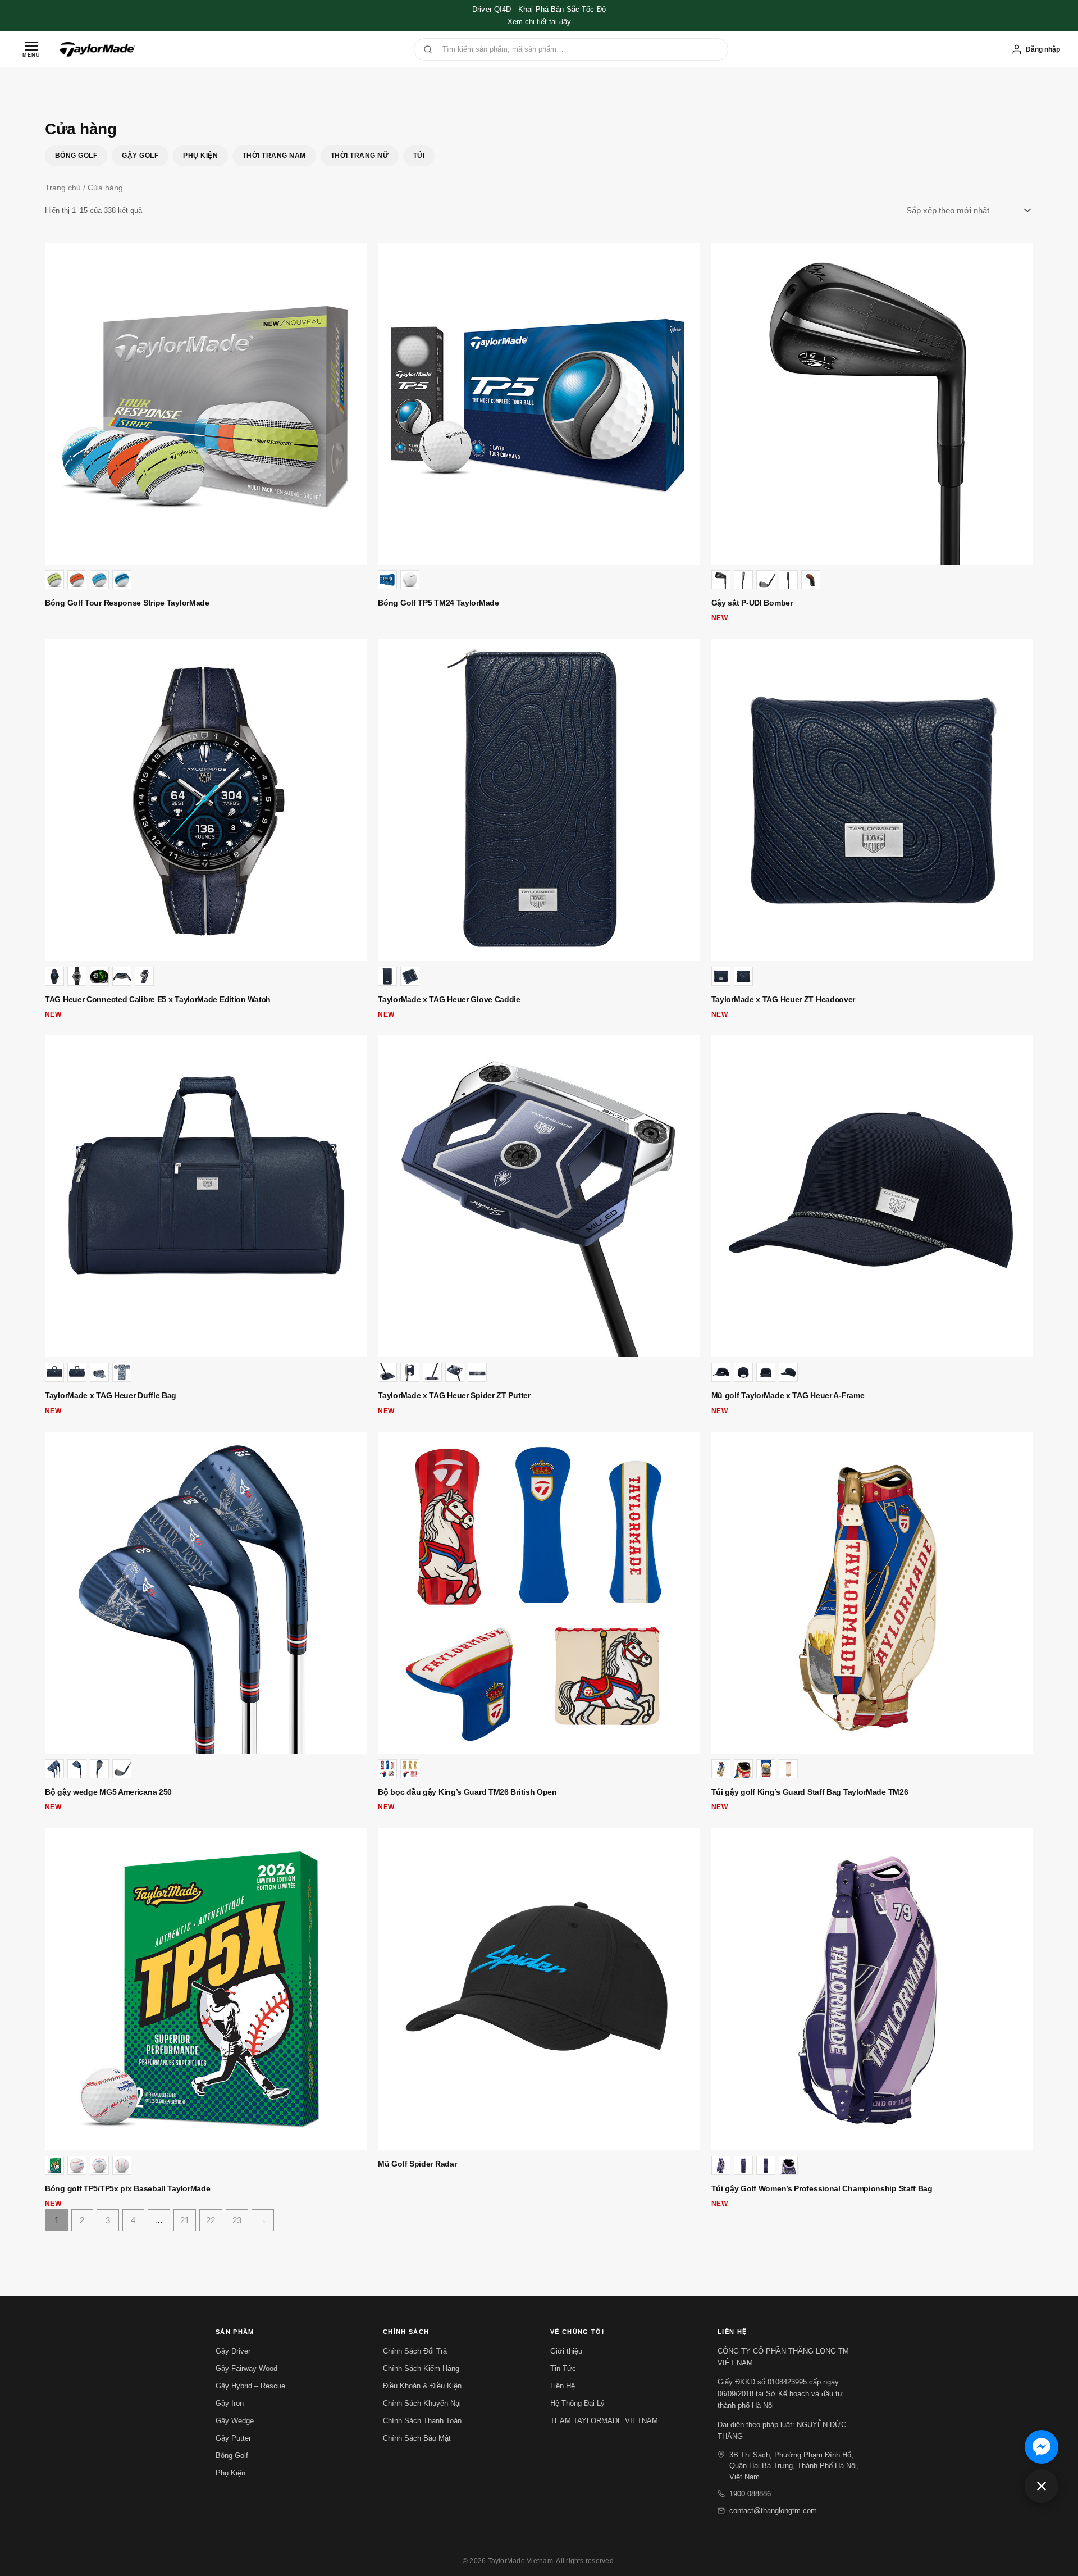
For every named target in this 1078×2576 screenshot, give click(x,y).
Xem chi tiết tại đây (539, 22)
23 (237, 2220)
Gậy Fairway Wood (246, 2368)
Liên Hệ (563, 2386)
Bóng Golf (76, 156)
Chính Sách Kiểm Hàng (421, 2368)
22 (211, 2220)
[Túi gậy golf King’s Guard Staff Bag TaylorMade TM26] (872, 1593)
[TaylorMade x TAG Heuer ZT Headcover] (872, 800)
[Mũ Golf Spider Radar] (539, 1989)
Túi (419, 156)
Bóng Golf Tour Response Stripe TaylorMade (127, 603)
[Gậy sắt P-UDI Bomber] (872, 404)
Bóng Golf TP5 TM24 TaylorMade (438, 603)
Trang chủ (63, 188)
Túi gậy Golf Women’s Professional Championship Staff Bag (822, 2188)
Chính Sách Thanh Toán (422, 2421)
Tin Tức (563, 2368)
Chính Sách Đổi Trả (415, 2351)
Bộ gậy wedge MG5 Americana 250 (108, 1792)
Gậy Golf (140, 156)
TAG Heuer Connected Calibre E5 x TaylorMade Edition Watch (158, 999)
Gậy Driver (233, 2351)
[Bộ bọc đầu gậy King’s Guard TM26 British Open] (539, 1593)
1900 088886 (750, 2494)
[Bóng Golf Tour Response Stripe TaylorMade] (206, 404)
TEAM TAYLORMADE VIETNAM (604, 2421)
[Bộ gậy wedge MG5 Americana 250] (206, 1593)
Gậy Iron (230, 2403)
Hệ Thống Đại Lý (577, 2403)
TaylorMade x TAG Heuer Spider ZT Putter (454, 1395)
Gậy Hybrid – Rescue (250, 2386)
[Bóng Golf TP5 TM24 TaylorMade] (539, 404)
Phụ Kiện (200, 156)
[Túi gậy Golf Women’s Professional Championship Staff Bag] (872, 1989)
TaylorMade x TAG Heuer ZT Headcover (784, 999)
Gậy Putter (233, 2438)
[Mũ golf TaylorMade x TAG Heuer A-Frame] (872, 1196)
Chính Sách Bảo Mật (417, 2438)
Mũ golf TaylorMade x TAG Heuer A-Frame (788, 1395)
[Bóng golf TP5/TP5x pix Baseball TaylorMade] (206, 1989)
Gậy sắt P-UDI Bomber (752, 603)
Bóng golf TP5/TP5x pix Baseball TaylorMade (127, 2188)
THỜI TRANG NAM (274, 156)
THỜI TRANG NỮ (360, 156)
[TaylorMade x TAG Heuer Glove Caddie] (539, 800)
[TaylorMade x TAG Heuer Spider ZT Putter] (539, 1196)
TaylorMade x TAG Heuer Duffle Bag (111, 1395)
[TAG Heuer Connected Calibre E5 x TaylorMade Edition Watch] (206, 800)
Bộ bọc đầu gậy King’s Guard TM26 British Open (467, 1792)
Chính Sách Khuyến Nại (422, 2403)
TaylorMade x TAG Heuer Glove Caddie (449, 999)
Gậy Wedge (235, 2421)
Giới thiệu (566, 2351)
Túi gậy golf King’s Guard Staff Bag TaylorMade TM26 (810, 1792)
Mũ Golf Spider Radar (417, 2164)
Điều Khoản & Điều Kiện (422, 2386)
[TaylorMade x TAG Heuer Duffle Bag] (206, 1196)
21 (185, 2220)
